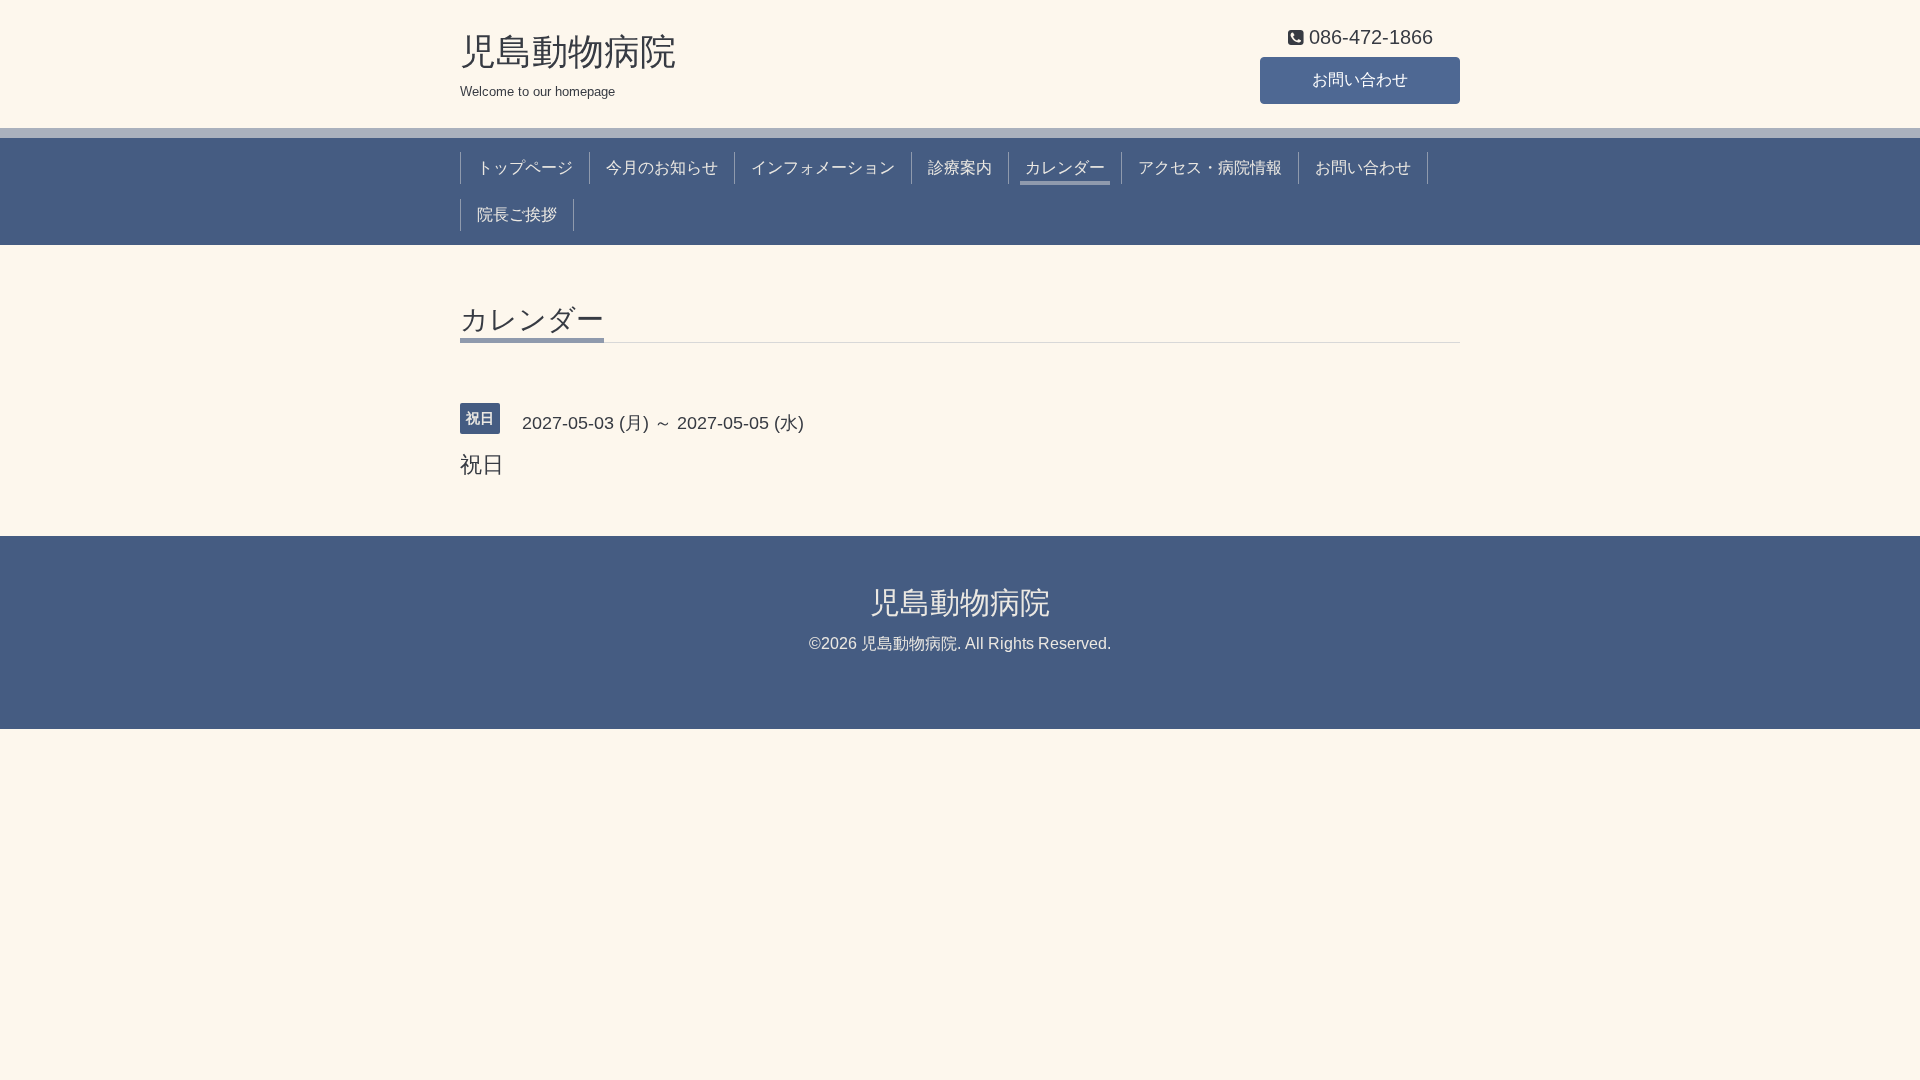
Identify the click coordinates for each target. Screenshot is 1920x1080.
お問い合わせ (1360, 79)
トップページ (525, 167)
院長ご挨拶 (517, 214)
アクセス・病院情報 (1210, 167)
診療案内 (960, 167)
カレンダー (1065, 167)
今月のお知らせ (662, 167)
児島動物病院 (568, 51)
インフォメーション (823, 167)
